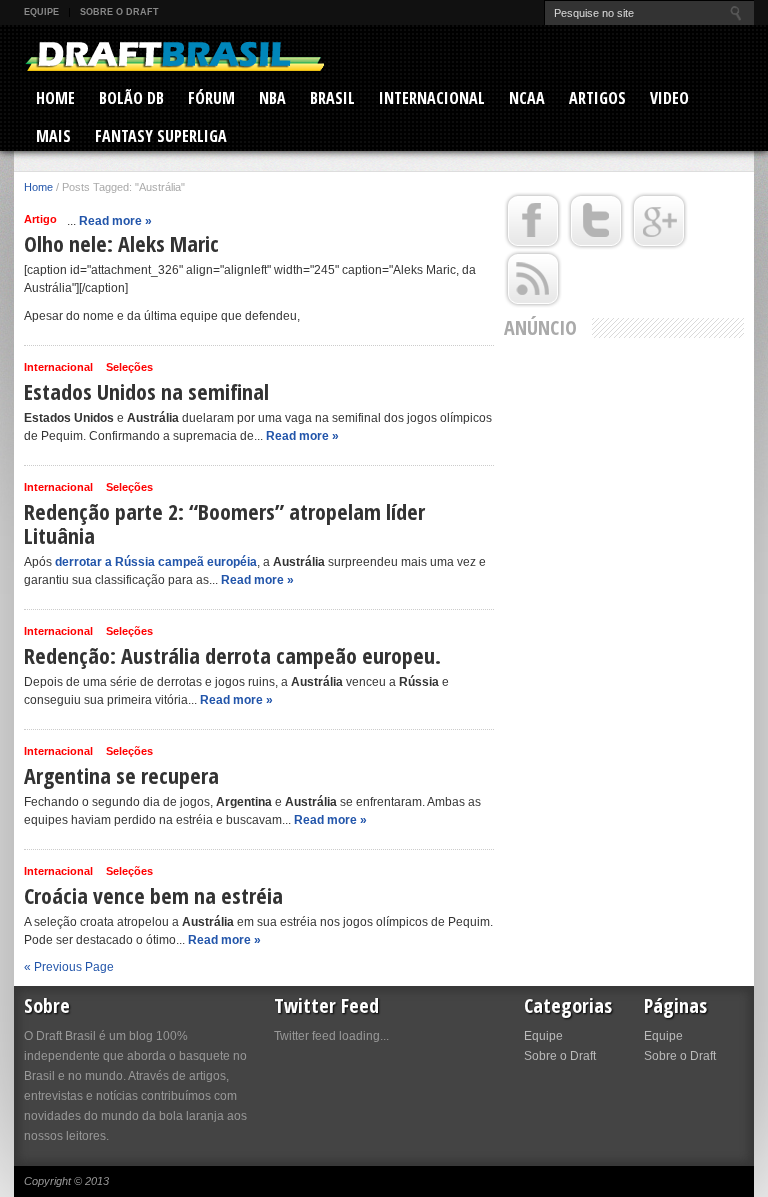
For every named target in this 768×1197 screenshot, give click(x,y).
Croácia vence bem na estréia (153, 895)
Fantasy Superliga (161, 136)
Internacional (432, 98)
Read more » (115, 221)
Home (55, 98)
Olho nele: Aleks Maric (121, 243)
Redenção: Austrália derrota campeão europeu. (232, 655)
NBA (272, 98)
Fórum (211, 98)
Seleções (129, 367)
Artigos (597, 98)
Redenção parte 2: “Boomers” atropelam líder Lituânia (224, 523)
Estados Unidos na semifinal (146, 391)
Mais (53, 136)
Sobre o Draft (119, 12)
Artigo (40, 219)
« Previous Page (69, 967)
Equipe (41, 12)
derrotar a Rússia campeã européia (156, 562)
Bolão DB (131, 98)
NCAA (527, 98)
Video (669, 98)
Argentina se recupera (121, 775)
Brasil (332, 98)
